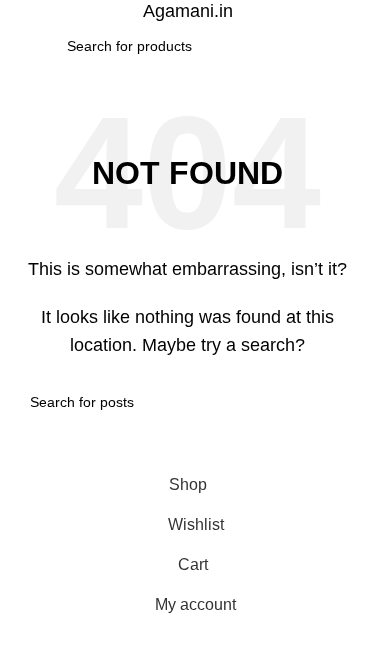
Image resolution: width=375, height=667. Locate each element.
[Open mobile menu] (23, 46)
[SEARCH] (301, 46)
